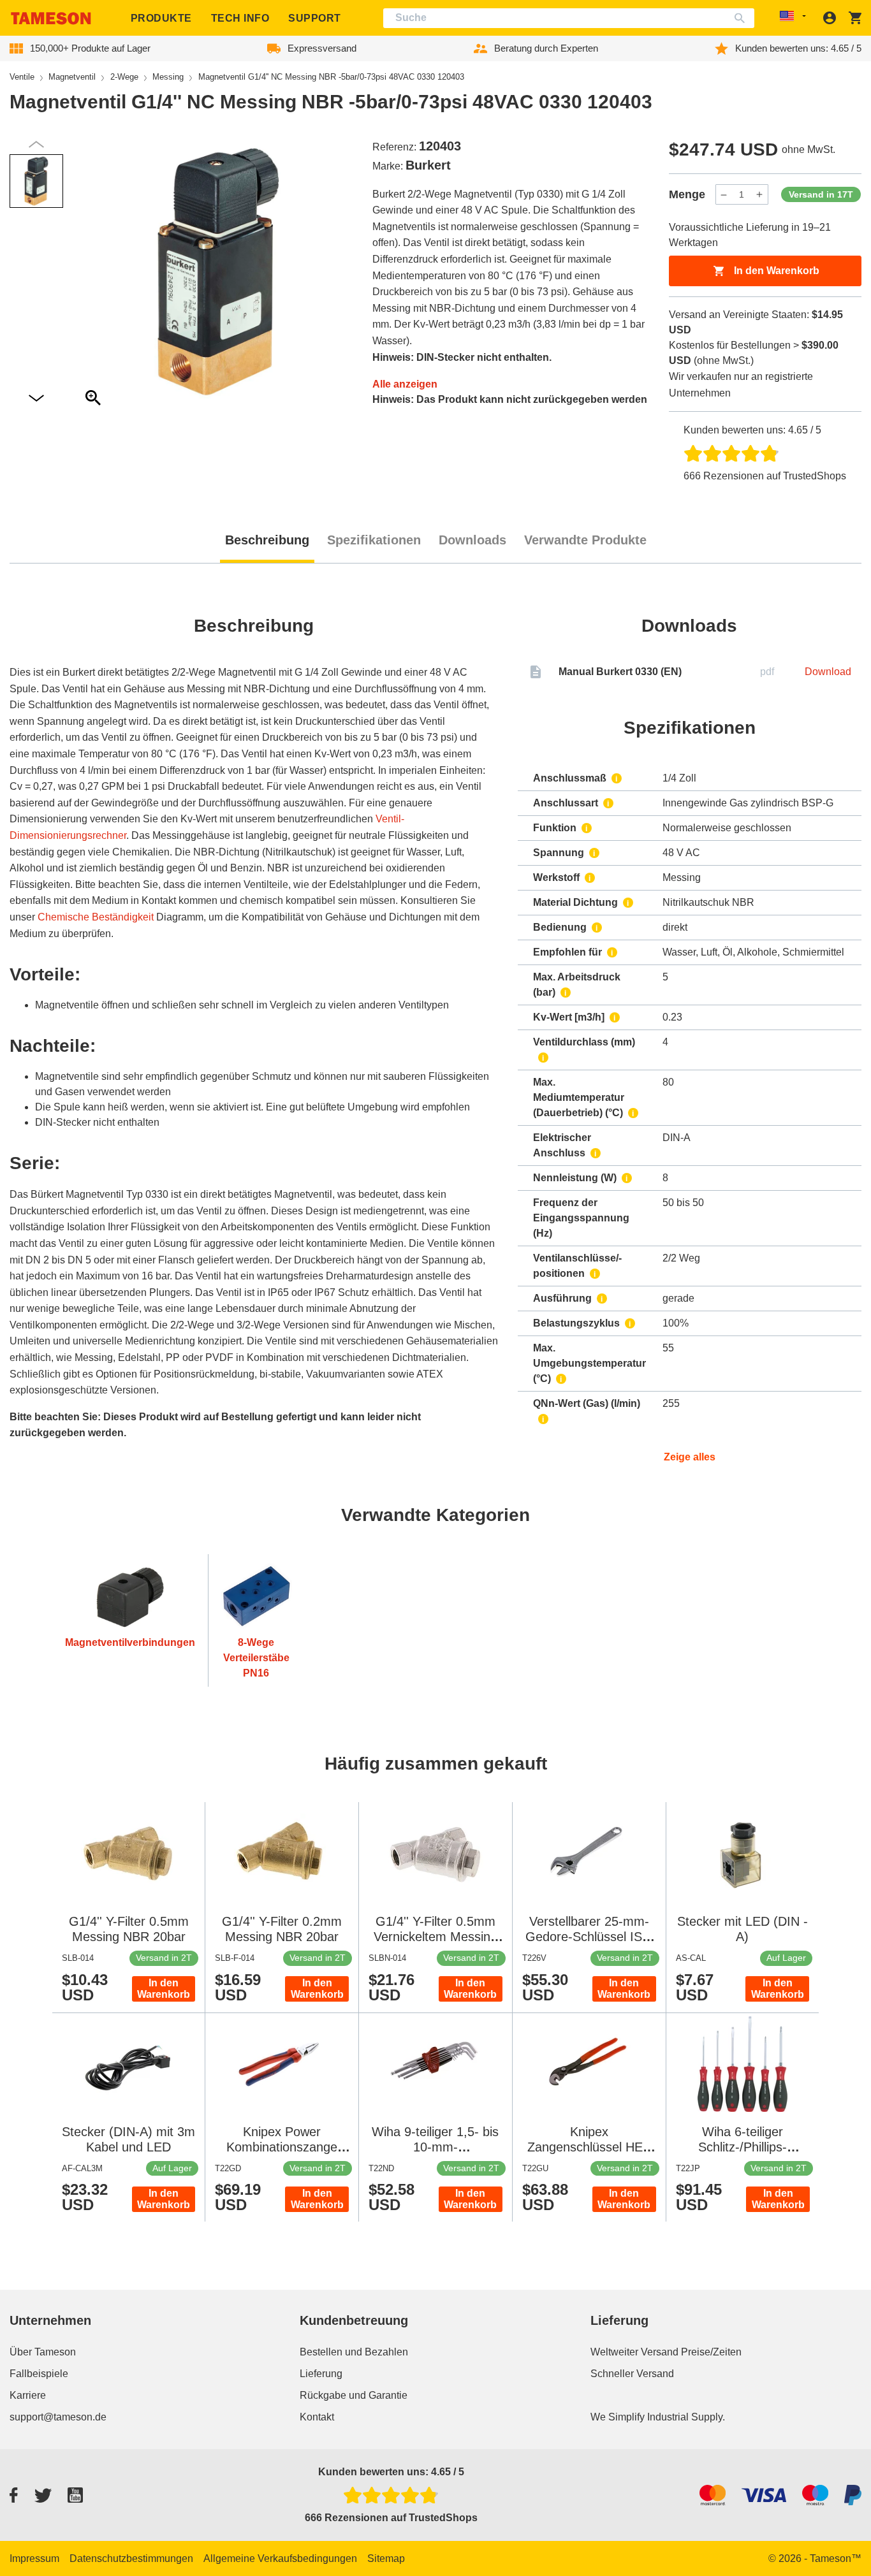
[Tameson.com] (51, 18)
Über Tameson (43, 2352)
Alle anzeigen (405, 384)
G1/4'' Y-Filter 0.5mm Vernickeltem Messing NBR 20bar (435, 1937)
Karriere (28, 2395)
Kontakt (317, 2417)
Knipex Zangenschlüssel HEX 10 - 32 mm (589, 2147)
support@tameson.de (58, 2417)
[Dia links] (36, 399)
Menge (687, 194)
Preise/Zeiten (711, 2352)
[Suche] (743, 18)
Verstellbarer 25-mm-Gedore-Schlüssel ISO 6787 (589, 1937)
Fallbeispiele (39, 2374)
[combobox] (569, 18)
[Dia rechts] (36, 144)
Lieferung (321, 2374)
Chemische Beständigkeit (96, 917)
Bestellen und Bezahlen (354, 2352)
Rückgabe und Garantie (354, 2395)
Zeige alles (690, 1457)
